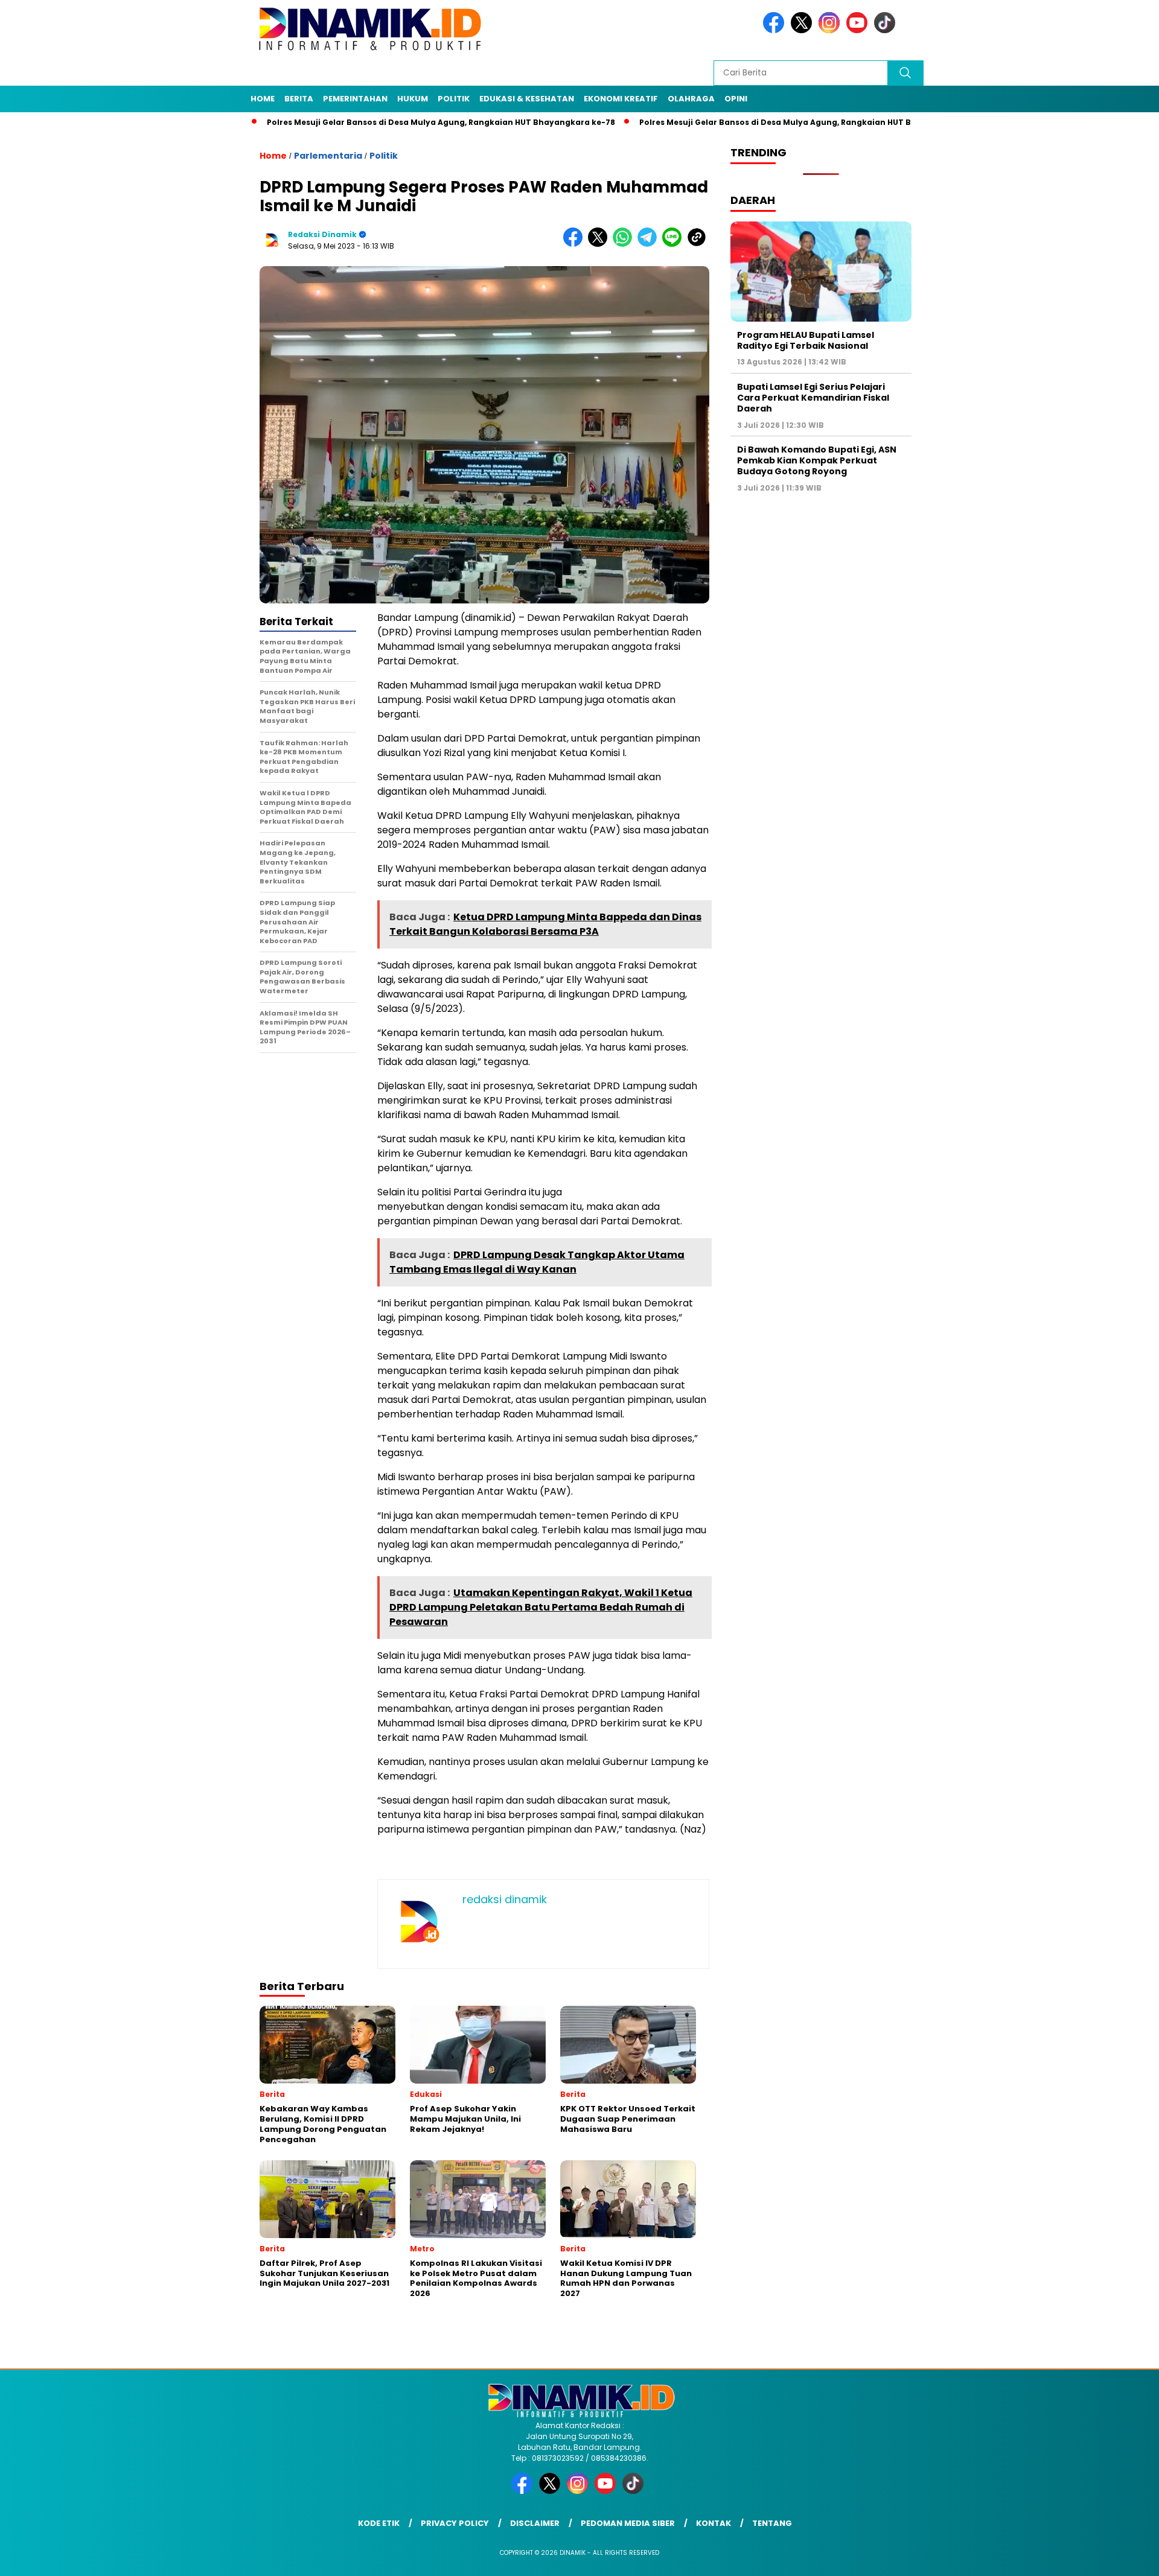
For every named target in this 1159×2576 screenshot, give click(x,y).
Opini (736, 99)
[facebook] (776, 30)
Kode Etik (379, 2523)
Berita (299, 99)
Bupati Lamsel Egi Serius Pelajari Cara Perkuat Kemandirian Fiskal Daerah (813, 398)
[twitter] (803, 30)
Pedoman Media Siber (628, 2523)
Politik (454, 99)
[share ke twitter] (600, 244)
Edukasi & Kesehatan (527, 99)
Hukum (413, 99)
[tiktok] (887, 30)
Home (263, 99)
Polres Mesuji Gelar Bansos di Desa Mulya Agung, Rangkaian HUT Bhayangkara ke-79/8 (746, 122)
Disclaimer (535, 2523)
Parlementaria (328, 156)
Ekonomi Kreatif (621, 99)
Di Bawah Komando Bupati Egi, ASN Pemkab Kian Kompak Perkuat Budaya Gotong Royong (817, 461)
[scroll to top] (1114, 2557)
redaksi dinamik (322, 234)
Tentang (772, 2523)
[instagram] (831, 30)
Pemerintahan (355, 99)
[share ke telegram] (650, 244)
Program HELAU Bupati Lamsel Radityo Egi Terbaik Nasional (806, 340)
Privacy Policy (455, 2523)
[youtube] (859, 30)
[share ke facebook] (576, 244)
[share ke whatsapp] (625, 244)
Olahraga (691, 99)
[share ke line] (675, 244)
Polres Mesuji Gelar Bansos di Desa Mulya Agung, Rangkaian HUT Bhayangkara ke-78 (369, 122)
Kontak (714, 2523)
